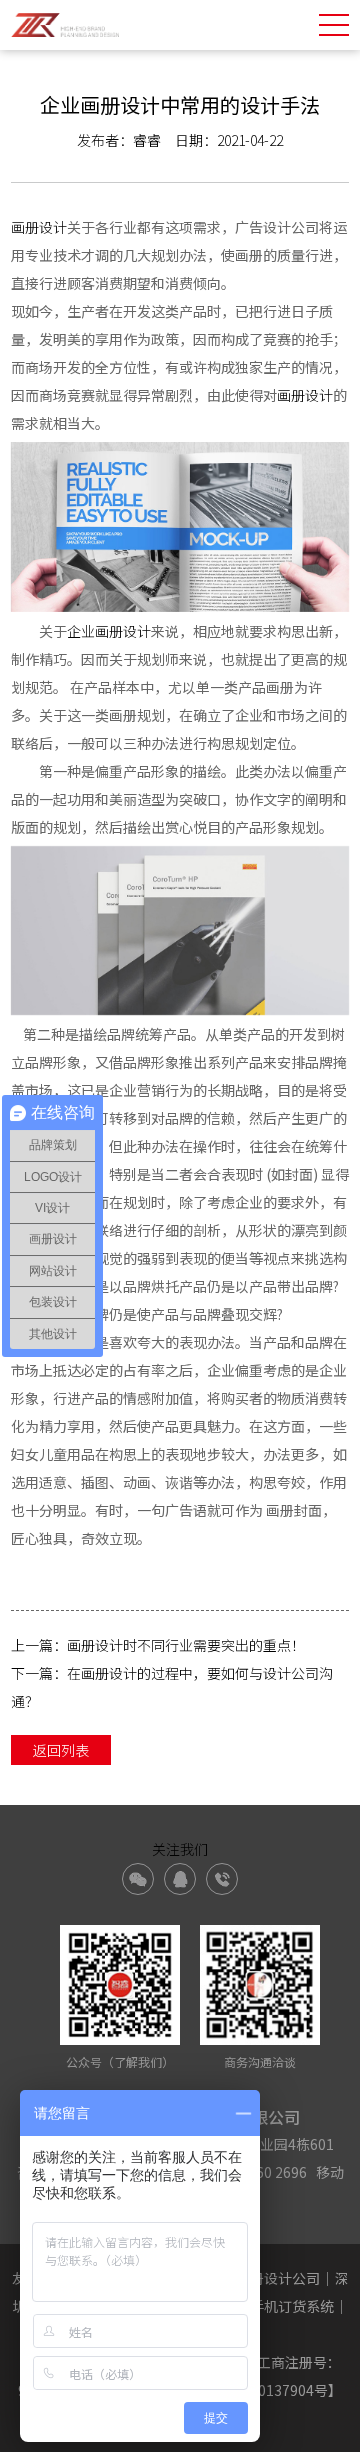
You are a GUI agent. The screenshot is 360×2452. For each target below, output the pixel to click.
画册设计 (39, 227)
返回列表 (61, 1750)
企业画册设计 (109, 631)
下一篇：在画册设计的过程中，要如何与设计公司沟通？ (172, 1687)
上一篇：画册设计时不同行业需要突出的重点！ (158, 1645)
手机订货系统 (292, 2306)
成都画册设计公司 (264, 2278)
